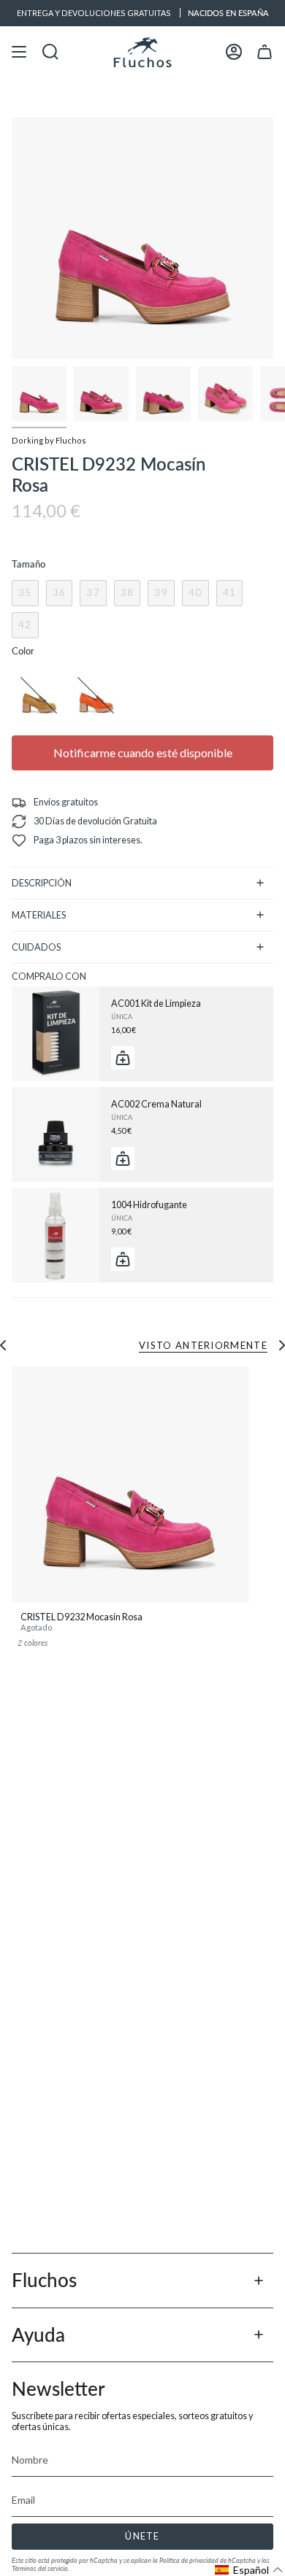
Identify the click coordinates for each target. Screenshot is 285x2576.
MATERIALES (39, 915)
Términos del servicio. (41, 2568)
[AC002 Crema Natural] (56, 1134)
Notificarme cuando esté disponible (143, 753)
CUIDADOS (36, 947)
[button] (249, 2570)
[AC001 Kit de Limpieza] (56, 1034)
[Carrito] (265, 52)
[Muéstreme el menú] (19, 52)
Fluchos (44, 2280)
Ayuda (38, 2335)
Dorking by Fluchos (49, 440)
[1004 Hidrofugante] (56, 1235)
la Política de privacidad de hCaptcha (205, 2560)
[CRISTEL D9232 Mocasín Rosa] (130, 1485)
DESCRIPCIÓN (42, 883)
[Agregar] (123, 1058)
